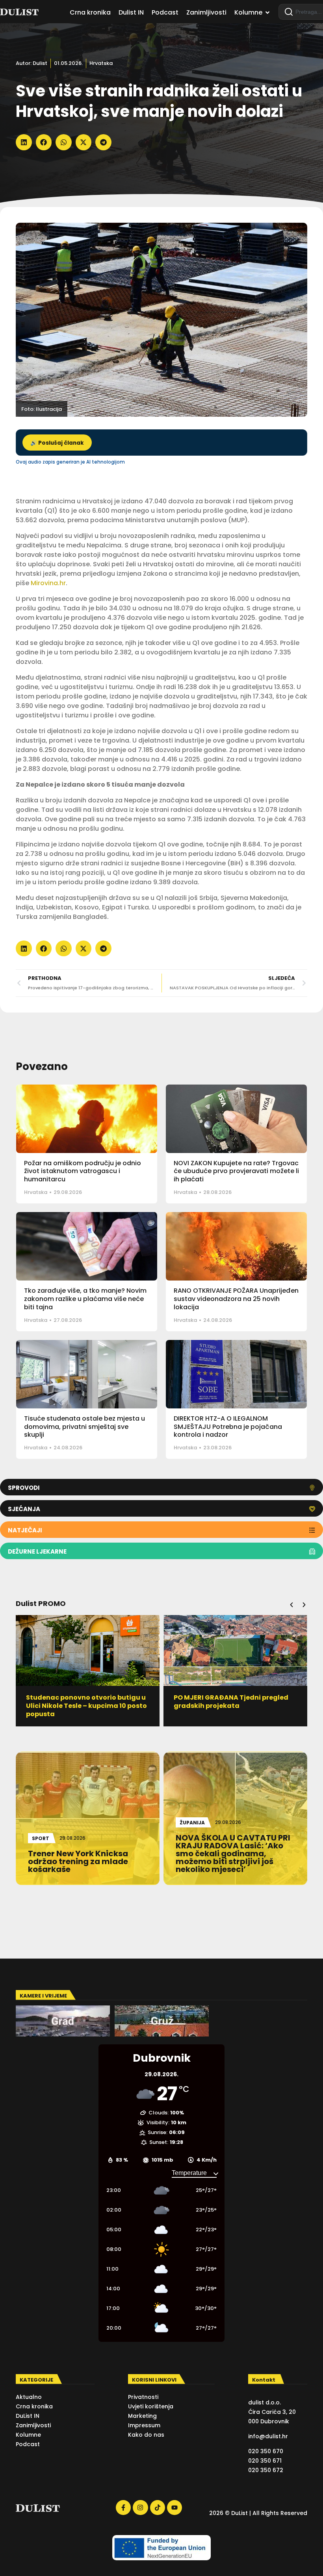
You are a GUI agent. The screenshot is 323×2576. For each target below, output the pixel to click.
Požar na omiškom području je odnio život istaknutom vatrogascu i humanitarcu (83, 1171)
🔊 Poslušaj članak (57, 443)
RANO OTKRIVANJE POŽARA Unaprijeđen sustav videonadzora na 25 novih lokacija (236, 1299)
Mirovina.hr (48, 583)
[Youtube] (174, 2508)
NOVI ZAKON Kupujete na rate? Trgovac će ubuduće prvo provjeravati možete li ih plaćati (236, 1171)
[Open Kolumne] (267, 13)
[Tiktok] (158, 2508)
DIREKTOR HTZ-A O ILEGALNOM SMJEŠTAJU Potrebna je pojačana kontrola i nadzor (228, 1427)
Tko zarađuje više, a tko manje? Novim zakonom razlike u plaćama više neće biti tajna (85, 1299)
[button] (24, 142)
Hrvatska (101, 63)
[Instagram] (140, 2508)
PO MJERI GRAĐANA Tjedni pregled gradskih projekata (83, 1702)
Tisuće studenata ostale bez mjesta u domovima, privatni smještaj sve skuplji (84, 1427)
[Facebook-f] (123, 2508)
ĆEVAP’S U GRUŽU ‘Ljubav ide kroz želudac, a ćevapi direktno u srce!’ (231, 1702)
